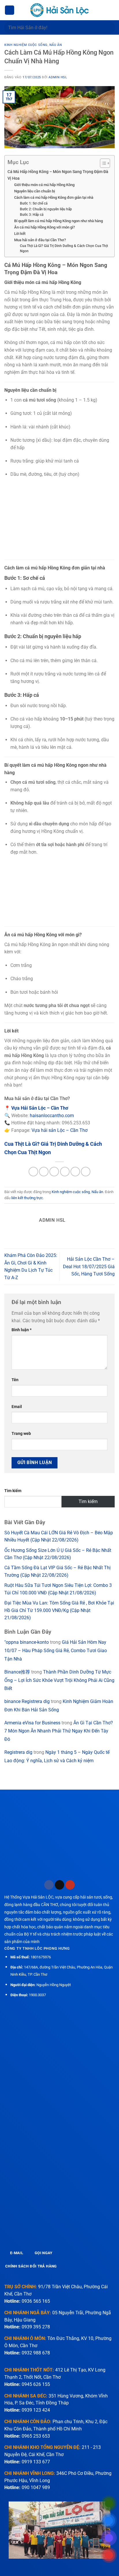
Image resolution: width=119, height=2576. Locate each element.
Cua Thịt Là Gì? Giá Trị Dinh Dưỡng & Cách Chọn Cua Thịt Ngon (64, 249)
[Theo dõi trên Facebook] (49, 1885)
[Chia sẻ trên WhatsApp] (33, 1172)
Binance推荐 (17, 1672)
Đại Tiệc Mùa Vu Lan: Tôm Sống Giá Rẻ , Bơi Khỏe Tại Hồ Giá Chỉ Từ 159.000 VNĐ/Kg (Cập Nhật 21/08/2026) (59, 1610)
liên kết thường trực (27, 1198)
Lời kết (20, 234)
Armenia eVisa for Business (32, 1723)
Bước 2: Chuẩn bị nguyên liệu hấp (46, 209)
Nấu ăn (56, 45)
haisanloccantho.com (52, 1116)
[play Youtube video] (59, 2530)
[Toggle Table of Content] (102, 163)
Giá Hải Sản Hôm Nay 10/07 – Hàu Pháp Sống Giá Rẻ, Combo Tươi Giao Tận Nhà (56, 1651)
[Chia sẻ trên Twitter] (54, 1172)
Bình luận (22, 1330)
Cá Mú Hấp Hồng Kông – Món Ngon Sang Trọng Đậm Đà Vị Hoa (58, 175)
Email (17, 1407)
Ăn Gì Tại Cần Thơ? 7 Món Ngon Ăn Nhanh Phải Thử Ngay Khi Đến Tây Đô (59, 1731)
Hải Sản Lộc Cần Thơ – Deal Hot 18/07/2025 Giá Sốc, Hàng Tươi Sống (89, 1266)
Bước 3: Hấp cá (32, 215)
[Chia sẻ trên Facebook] (44, 1172)
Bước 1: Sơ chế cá (34, 203)
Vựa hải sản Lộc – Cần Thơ (59, 1130)
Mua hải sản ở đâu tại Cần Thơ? (40, 240)
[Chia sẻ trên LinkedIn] (86, 1172)
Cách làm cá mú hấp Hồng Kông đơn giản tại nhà (54, 197)
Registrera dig (18, 1752)
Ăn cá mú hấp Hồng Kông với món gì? (44, 227)
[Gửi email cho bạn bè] (65, 1172)
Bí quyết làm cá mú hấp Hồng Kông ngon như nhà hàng (58, 221)
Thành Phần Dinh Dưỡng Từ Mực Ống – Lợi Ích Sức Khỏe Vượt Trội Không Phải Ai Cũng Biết (59, 1680)
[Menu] (10, 10)
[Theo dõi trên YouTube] (70, 1885)
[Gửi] (108, 27)
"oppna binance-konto (27, 1642)
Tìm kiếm (13, 1491)
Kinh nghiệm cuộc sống (26, 45)
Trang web (21, 1434)
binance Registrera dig (27, 1701)
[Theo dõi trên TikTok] (60, 1885)
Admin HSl (58, 77)
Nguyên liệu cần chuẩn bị (35, 191)
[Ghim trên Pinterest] (75, 1172)
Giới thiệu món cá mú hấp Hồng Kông (44, 185)
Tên (15, 1380)
